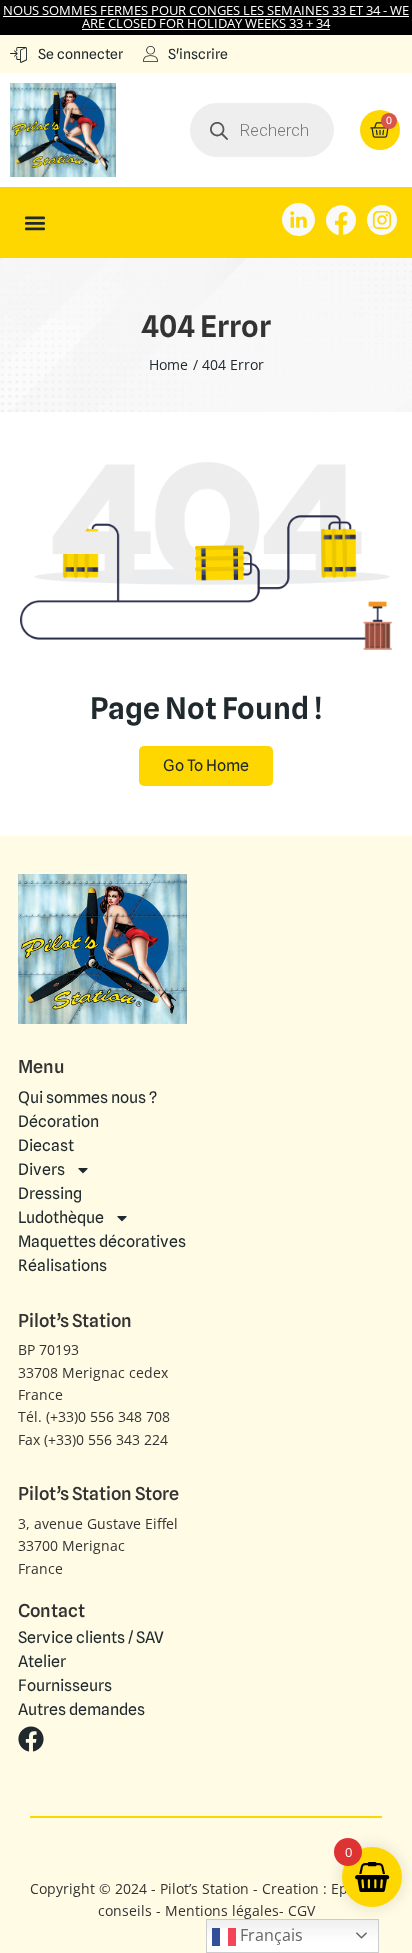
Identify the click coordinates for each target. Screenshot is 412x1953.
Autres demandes (81, 1710)
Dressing (50, 1193)
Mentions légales (222, 1910)
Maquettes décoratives (102, 1241)
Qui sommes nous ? (87, 1097)
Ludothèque (61, 1217)
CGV (301, 1910)
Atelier (42, 1662)
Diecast (46, 1145)
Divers (41, 1169)
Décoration (58, 1121)
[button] (35, 222)
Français (269, 1935)
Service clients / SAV (91, 1638)
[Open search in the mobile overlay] (262, 130)
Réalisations (62, 1265)
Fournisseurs (65, 1686)
